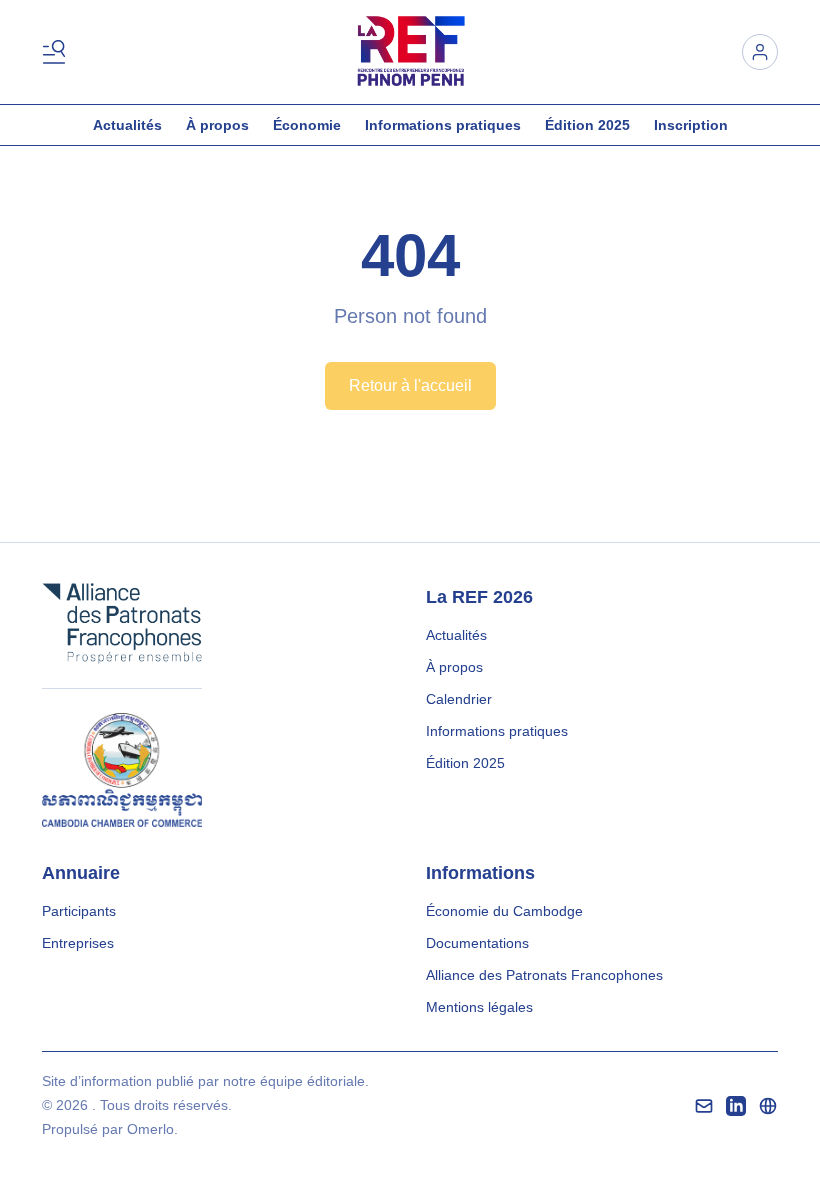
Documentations (477, 943)
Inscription (691, 125)
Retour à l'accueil (410, 385)
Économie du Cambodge (504, 911)
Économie (307, 125)
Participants (79, 911)
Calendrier (459, 699)
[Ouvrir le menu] (58, 52)
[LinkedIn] (736, 1106)
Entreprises (78, 943)
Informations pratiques (443, 125)
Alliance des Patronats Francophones (544, 975)
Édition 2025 (587, 125)
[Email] (704, 1106)
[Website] (768, 1106)
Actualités (127, 125)
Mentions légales (479, 1007)
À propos (217, 125)
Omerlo (150, 1129)
